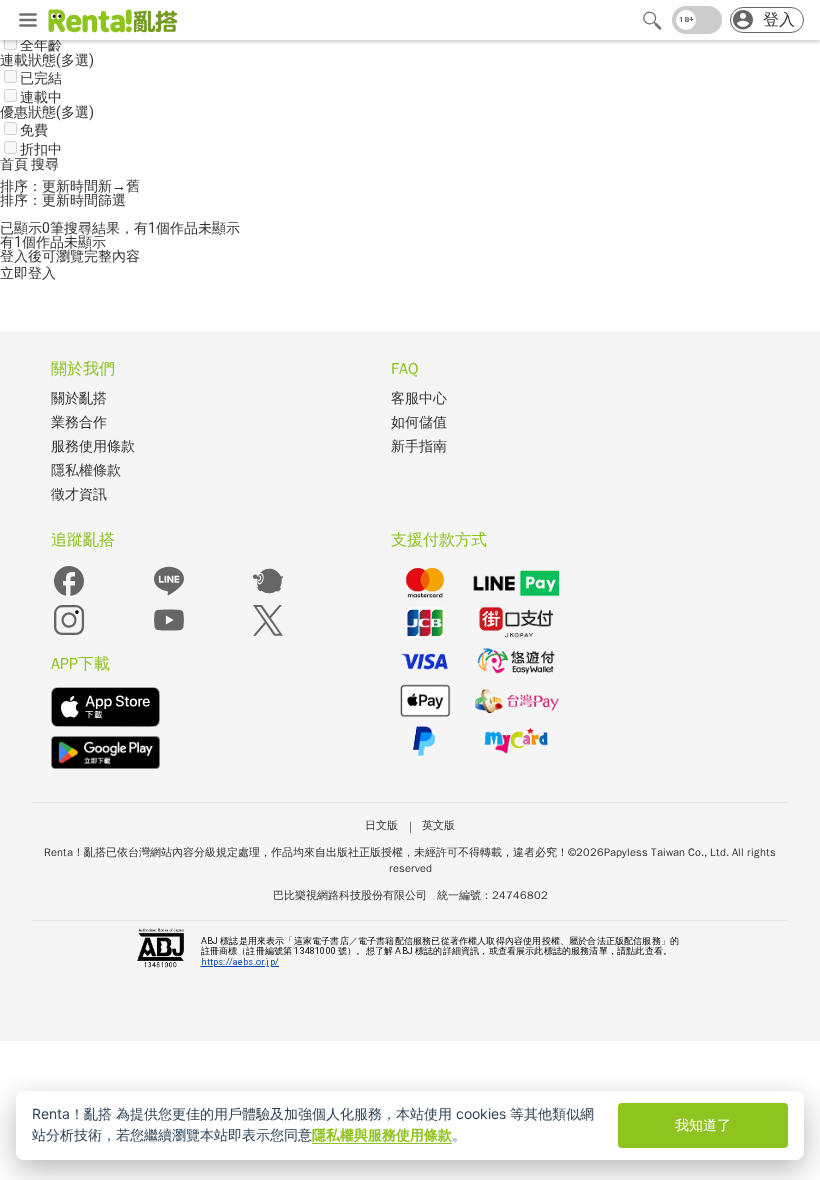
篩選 (112, 200)
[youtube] (169, 633)
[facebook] (69, 594)
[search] (652, 20)
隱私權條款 (86, 470)
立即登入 (28, 273)
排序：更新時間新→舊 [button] (70, 186)
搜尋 (45, 164)
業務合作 (79, 422)
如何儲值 (419, 422)
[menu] (28, 21)
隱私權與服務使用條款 (382, 1134)
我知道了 (703, 1124)
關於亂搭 (79, 398)
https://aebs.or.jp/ (240, 962)
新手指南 (419, 446)
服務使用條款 (93, 446)
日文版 (381, 825)
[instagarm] (69, 633)
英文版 (438, 825)
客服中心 (419, 398)
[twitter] (268, 633)
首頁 (15, 164)
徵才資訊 (79, 494)
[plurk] (268, 594)
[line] (169, 594)
